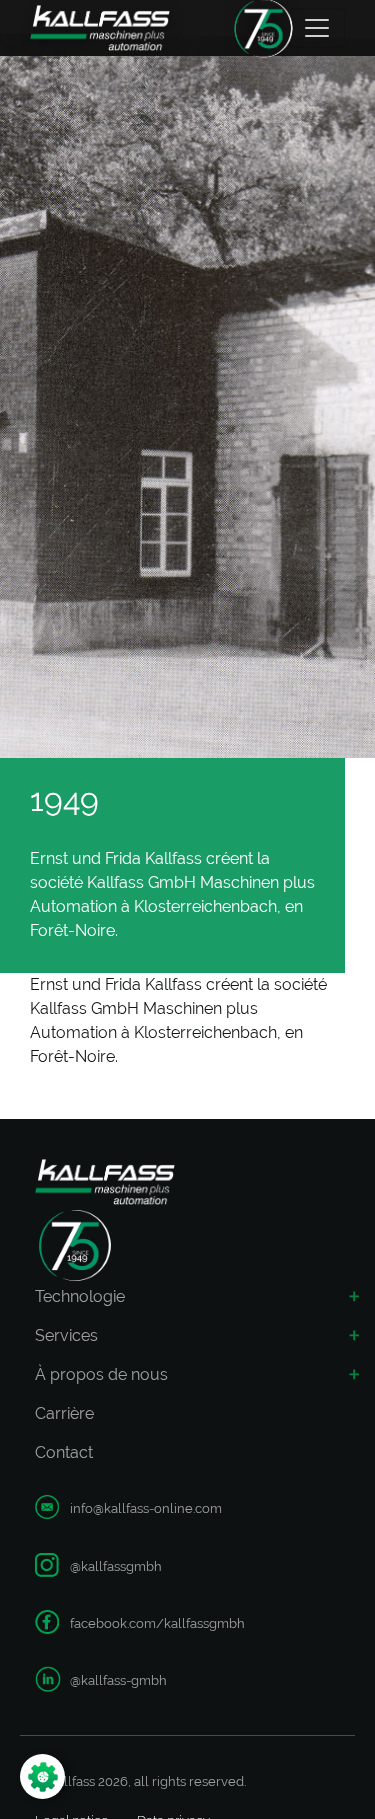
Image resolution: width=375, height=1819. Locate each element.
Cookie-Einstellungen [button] (124, 1776)
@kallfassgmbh (116, 1566)
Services (66, 1335)
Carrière (64, 1413)
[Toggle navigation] (317, 28)
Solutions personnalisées (111, 1722)
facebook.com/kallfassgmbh (157, 1623)
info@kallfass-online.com (146, 1508)
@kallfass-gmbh (118, 1680)
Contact (64, 1452)
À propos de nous (101, 1374)
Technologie (80, 1296)
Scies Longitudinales (110, 1475)
